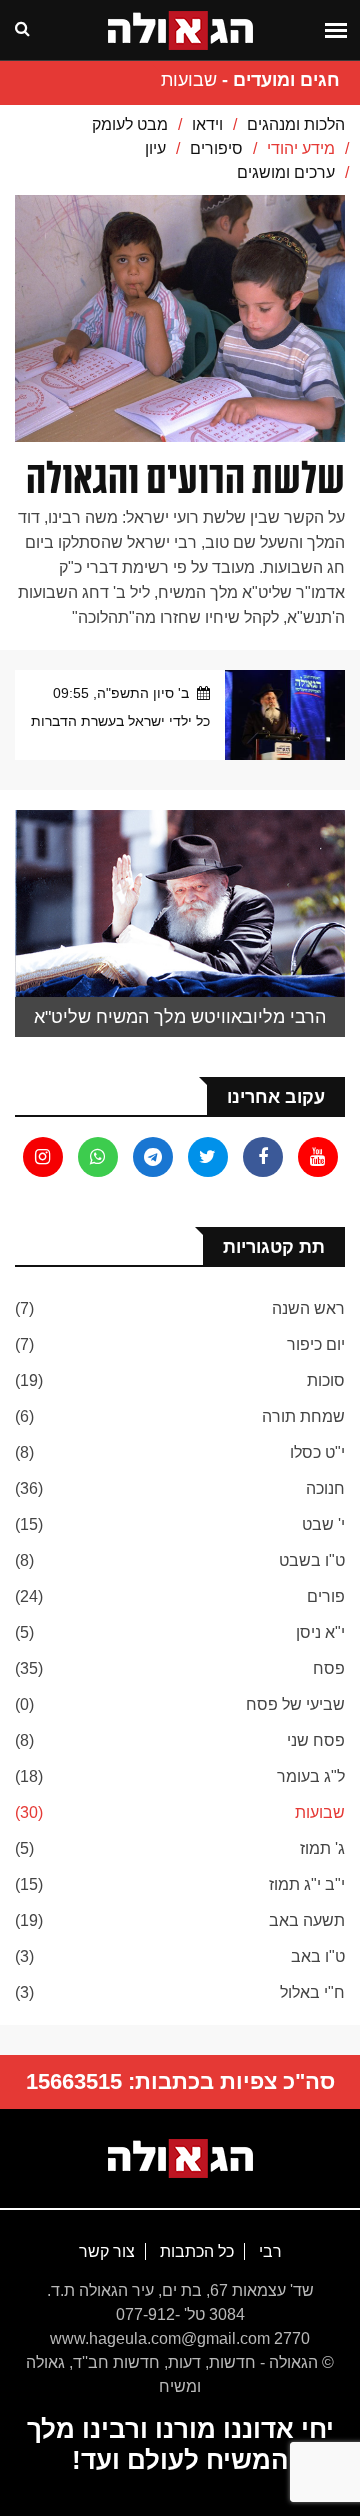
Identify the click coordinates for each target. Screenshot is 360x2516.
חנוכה (325, 1488)
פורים (326, 1596)
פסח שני (316, 1740)
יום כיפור (316, 1344)
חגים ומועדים (286, 80)
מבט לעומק (130, 124)
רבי (268, 2251)
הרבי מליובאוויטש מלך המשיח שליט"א (180, 1017)
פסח (329, 1668)
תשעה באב (307, 1920)
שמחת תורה (303, 1416)
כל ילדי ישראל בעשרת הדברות (120, 721)
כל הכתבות (195, 2251)
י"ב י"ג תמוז (307, 1884)
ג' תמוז (322, 1848)
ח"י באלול (312, 1992)
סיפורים (216, 148)
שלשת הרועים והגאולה (185, 478)
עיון (155, 148)
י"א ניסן (320, 1632)
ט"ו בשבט (312, 1560)
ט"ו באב (318, 1956)
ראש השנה (308, 1308)
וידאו (207, 124)
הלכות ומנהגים (296, 124)
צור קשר (107, 2251)
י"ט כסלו (317, 1452)
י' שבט (323, 1524)
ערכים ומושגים (286, 172)
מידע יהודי (301, 148)
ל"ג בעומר (311, 1776)
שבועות (320, 1812)
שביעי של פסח (295, 1704)
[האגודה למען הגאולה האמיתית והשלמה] (180, 2156)
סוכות (326, 1380)
